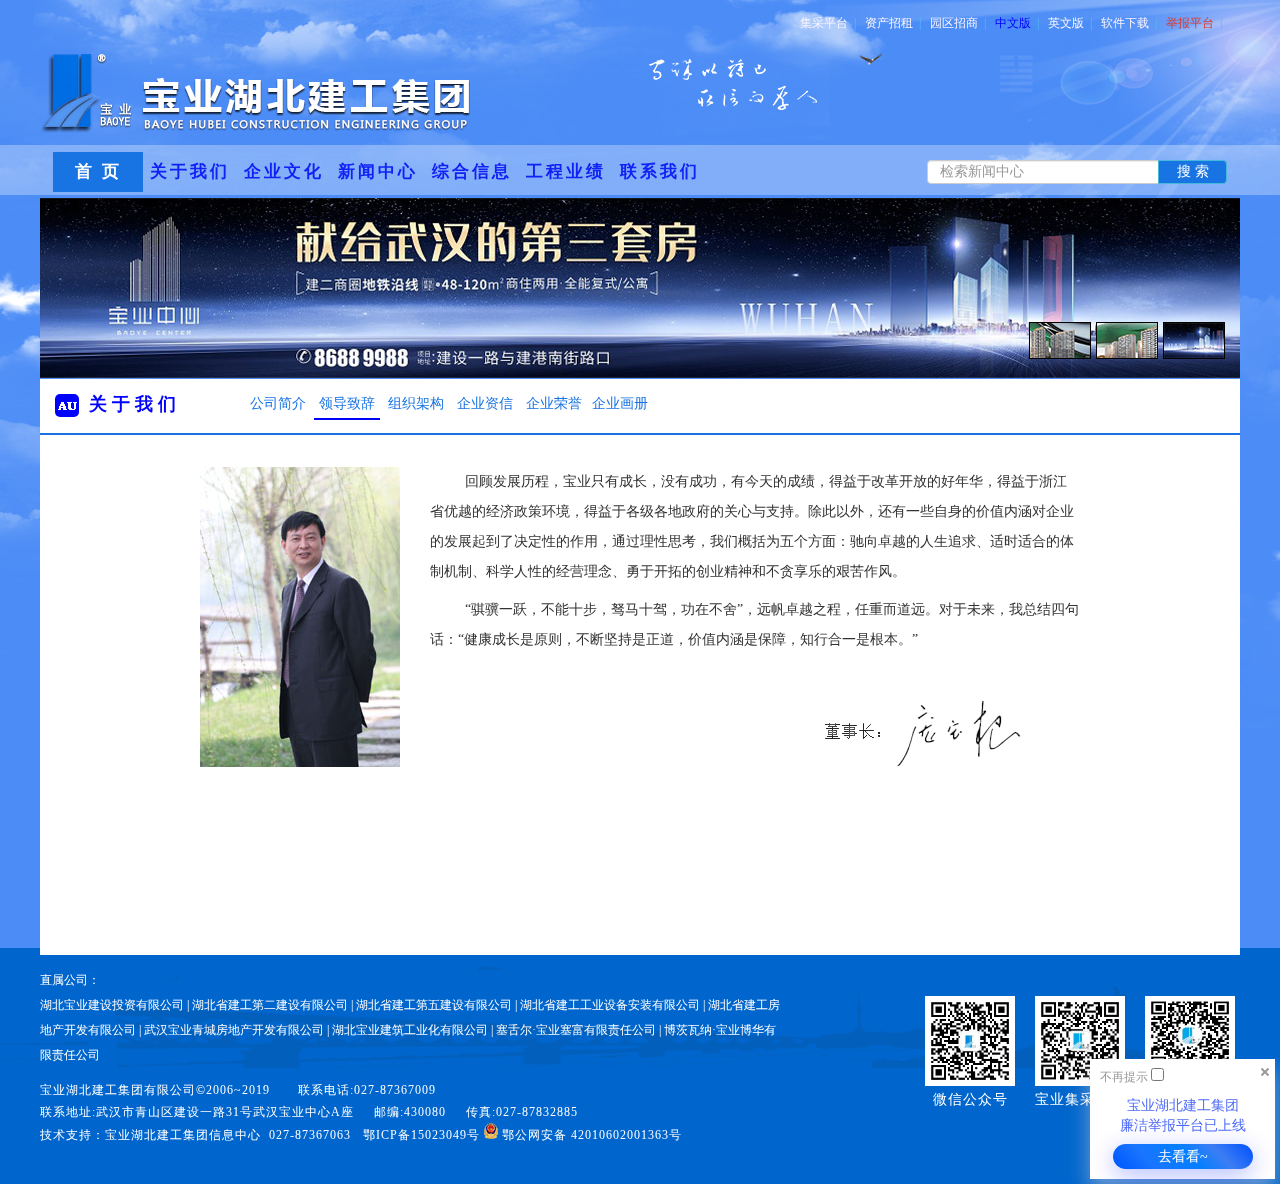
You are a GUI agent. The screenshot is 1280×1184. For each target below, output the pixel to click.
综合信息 (472, 171)
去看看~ (1183, 1156)
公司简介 (278, 403)
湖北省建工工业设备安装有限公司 (610, 1005)
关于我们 (190, 171)
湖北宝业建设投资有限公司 (112, 1005)
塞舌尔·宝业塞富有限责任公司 (576, 1030)
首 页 (98, 171)
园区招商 (958, 23)
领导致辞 (347, 403)
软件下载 (1129, 23)
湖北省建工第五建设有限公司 (434, 1005)
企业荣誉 (554, 403)
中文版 (1017, 23)
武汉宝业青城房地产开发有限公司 (234, 1030)
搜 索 (1193, 171)
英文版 (1070, 23)
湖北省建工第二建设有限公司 (270, 1005)
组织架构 (416, 403)
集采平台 (828, 23)
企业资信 (485, 403)
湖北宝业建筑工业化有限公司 (410, 1030)
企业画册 (620, 403)
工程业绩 (566, 171)
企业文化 (284, 171)
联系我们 (660, 171)
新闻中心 (378, 171)
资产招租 (893, 23)
